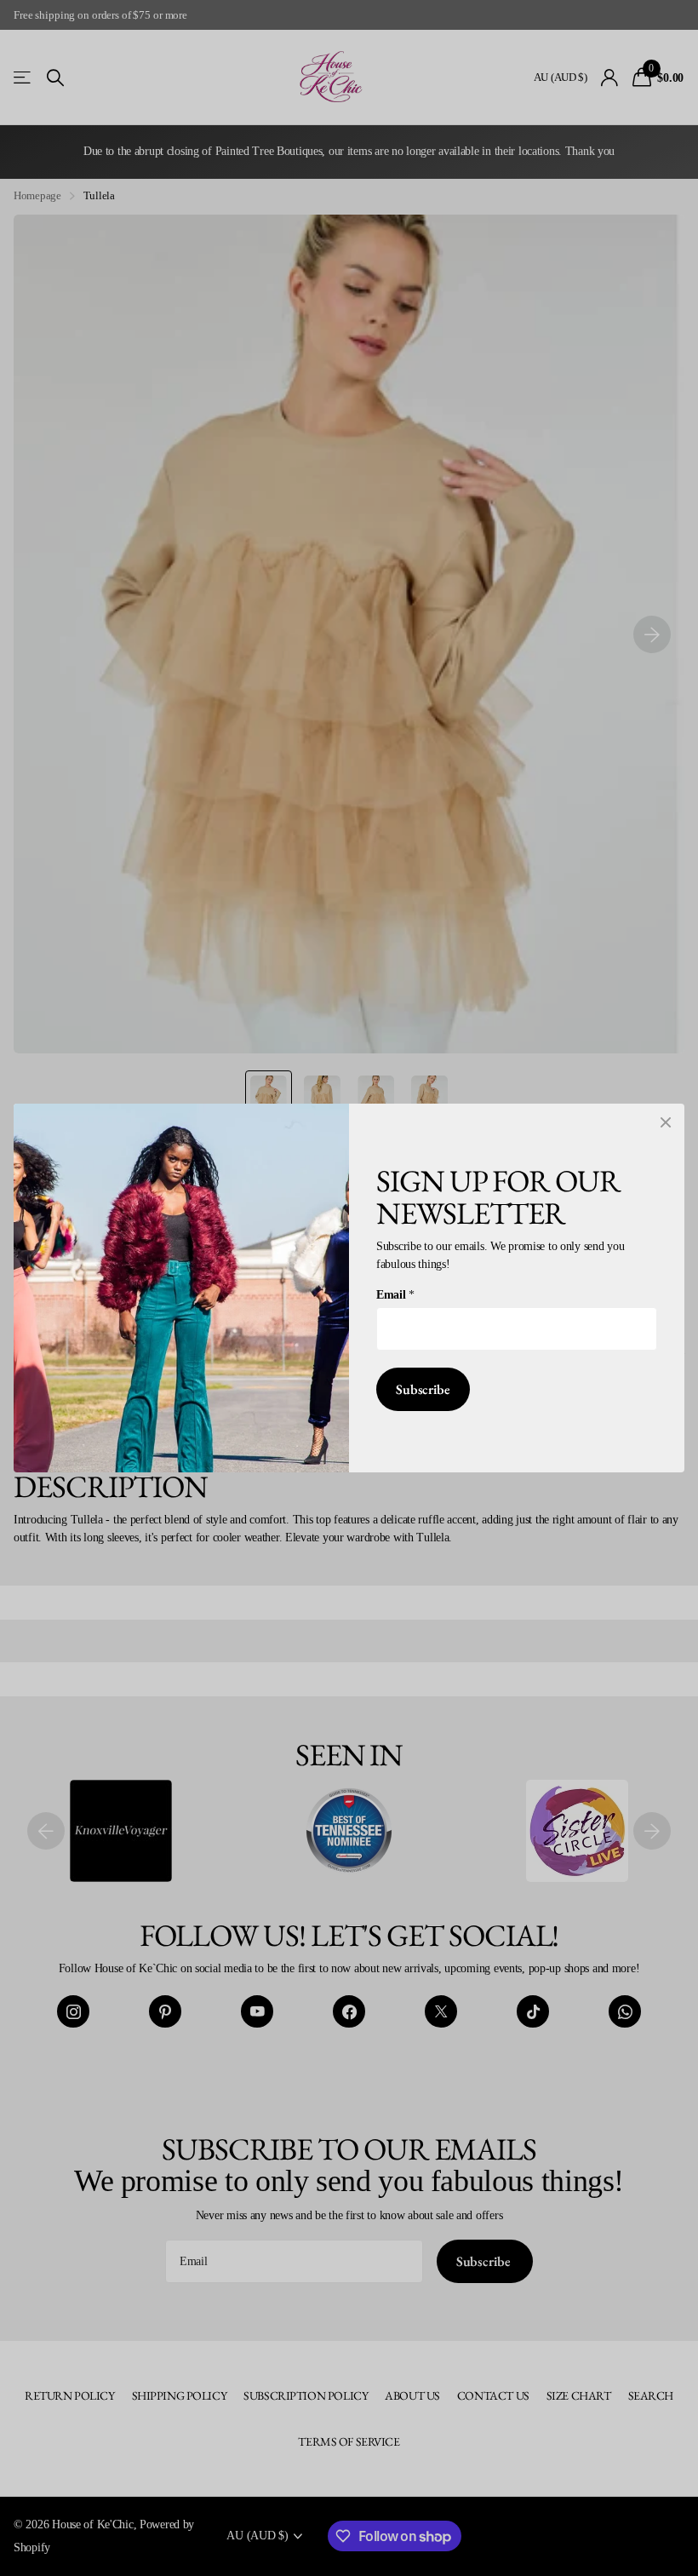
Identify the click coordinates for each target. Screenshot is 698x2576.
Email (395, 1294)
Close (666, 1122)
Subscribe (423, 1389)
